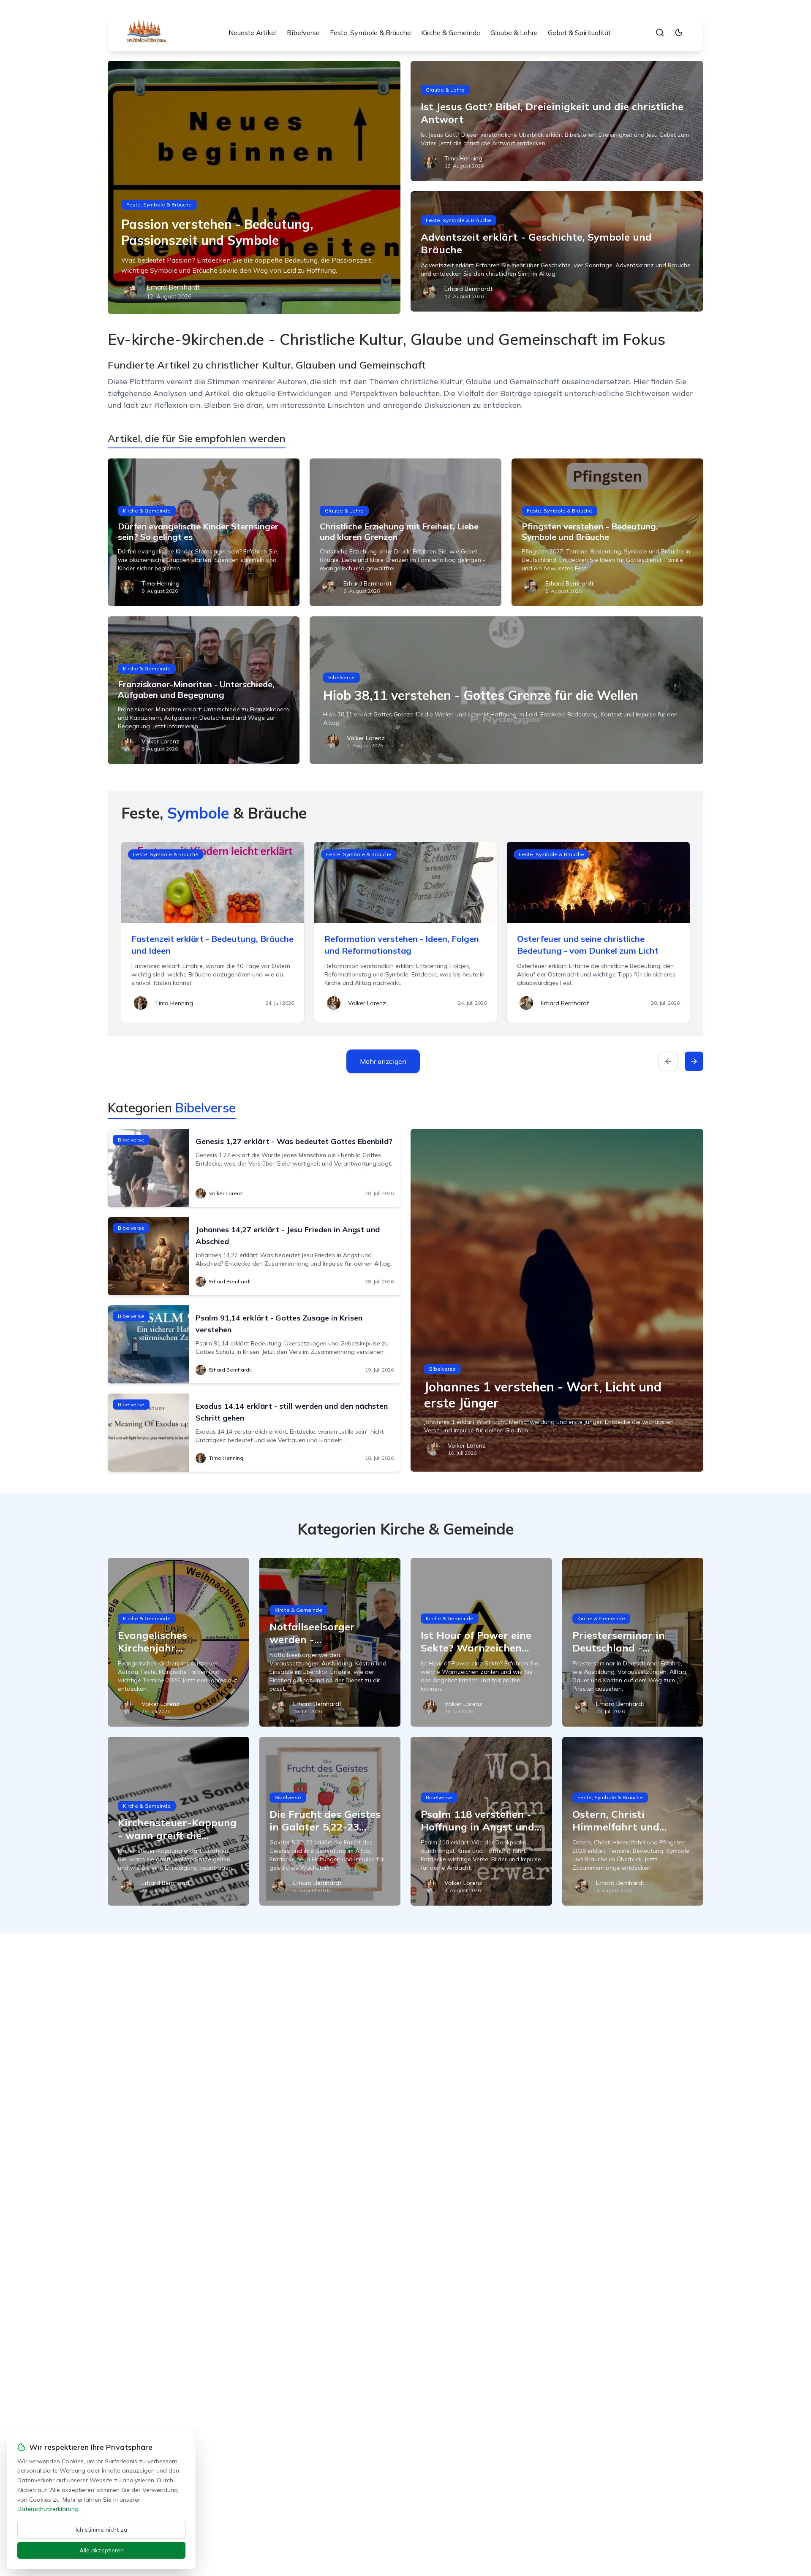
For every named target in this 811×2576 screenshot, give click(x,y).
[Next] (694, 1061)
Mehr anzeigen (383, 1061)
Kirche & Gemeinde (451, 33)
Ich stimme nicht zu (101, 2530)
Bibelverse (303, 33)
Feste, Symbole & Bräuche (370, 33)
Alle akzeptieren (102, 2550)
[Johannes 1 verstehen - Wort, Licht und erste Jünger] (557, 1300)
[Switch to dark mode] (679, 33)
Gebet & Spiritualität (579, 33)
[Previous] (668, 1061)
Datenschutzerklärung (48, 2509)
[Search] (660, 33)
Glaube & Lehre (514, 33)
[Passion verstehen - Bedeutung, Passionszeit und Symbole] (254, 187)
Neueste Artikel (253, 33)
